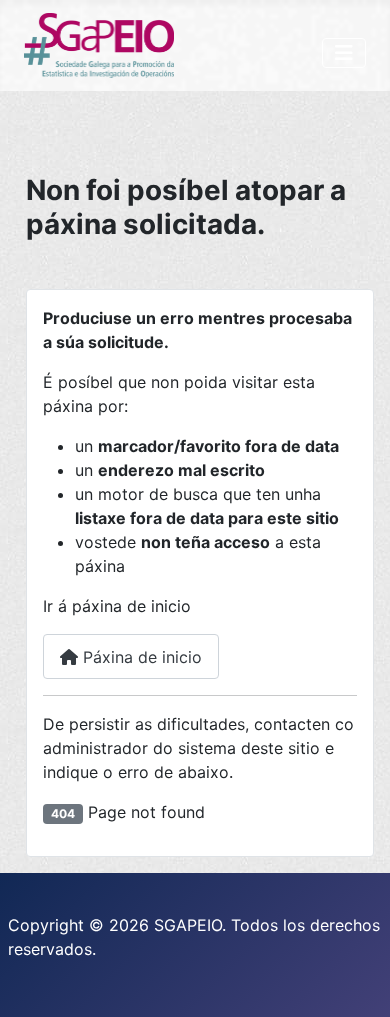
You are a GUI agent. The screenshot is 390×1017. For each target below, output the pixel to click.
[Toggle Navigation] (344, 53)
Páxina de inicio (140, 657)
